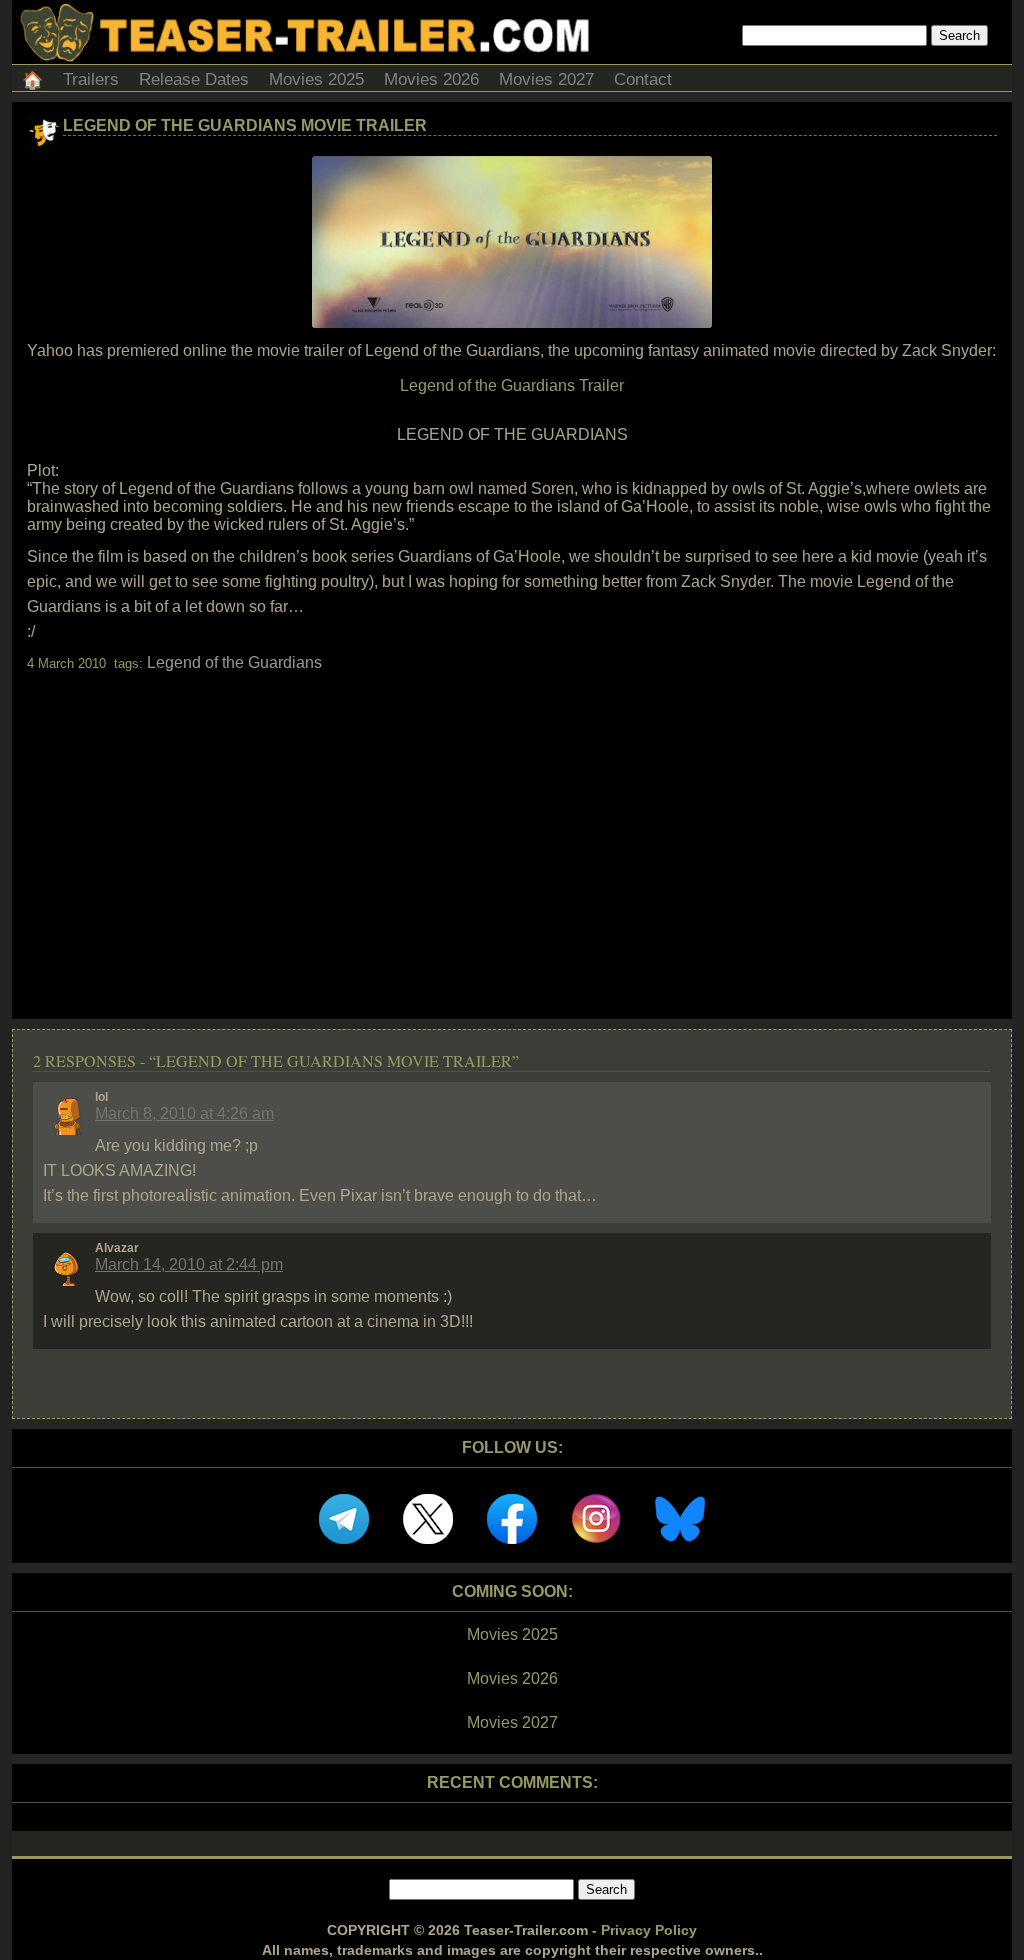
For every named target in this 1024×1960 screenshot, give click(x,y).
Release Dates (194, 79)
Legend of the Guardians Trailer (512, 385)
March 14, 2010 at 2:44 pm (189, 1264)
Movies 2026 (431, 79)
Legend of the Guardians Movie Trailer (245, 125)
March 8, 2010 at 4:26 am (184, 1113)
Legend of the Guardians (234, 662)
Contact (643, 79)
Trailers (91, 79)
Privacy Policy (649, 1930)
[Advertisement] (512, 828)
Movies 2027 (546, 79)
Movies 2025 (316, 79)
